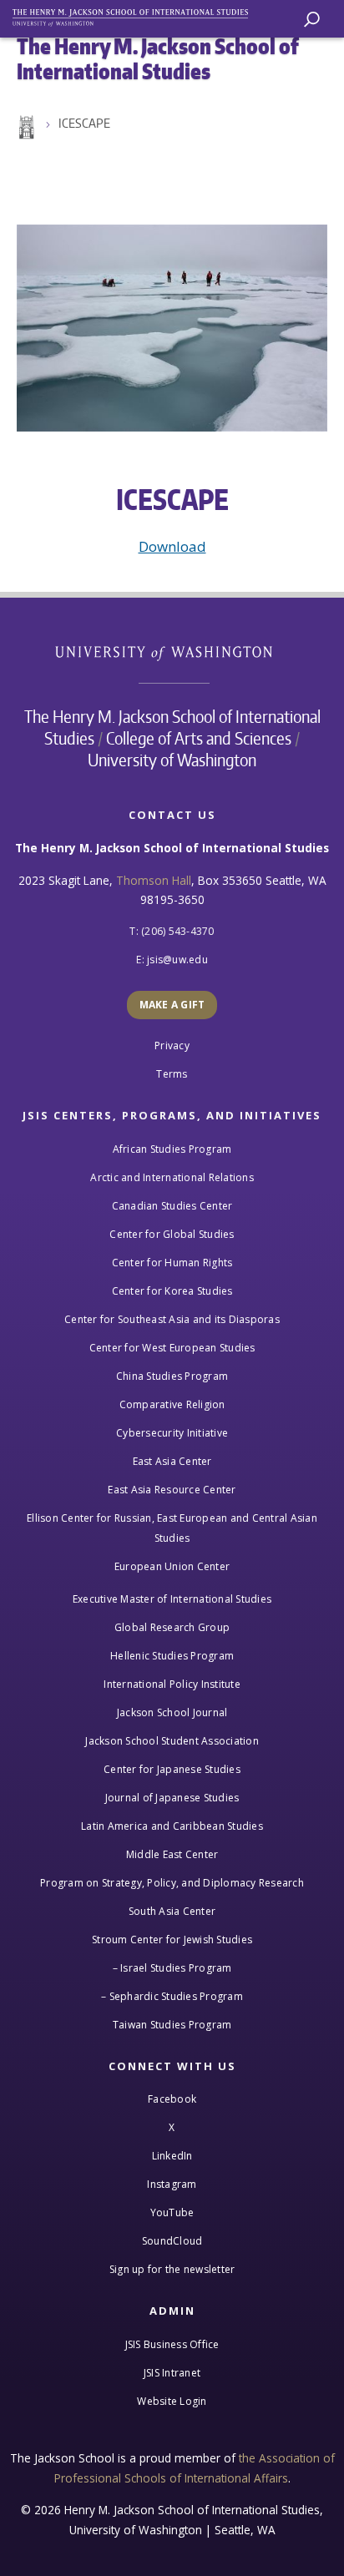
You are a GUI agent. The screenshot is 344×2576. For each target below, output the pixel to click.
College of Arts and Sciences (199, 738)
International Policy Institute (172, 1684)
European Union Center (172, 1566)
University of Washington (172, 652)
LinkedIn (172, 2156)
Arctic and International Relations (172, 1177)
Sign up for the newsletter (172, 2269)
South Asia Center (172, 1911)
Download (172, 546)
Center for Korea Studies (172, 1291)
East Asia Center (172, 1461)
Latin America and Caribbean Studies (172, 1826)
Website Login (172, 2401)
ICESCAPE (84, 123)
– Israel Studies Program (172, 1968)
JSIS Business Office (172, 2344)
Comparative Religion (172, 1404)
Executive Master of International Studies (172, 1599)
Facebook (172, 2099)
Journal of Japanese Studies (172, 1798)
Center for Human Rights (172, 1263)
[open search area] (312, 20)
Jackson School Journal (172, 1712)
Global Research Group (172, 1627)
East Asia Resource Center (172, 1490)
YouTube (172, 2212)
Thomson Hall (154, 880)
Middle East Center (172, 1854)
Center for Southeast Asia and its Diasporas (172, 1319)
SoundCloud (172, 2241)
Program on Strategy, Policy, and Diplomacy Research (172, 1883)
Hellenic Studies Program (172, 1656)
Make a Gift (172, 1005)
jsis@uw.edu (177, 960)
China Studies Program (172, 1376)
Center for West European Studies (172, 1348)
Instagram (172, 2184)
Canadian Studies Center (172, 1206)
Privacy (172, 1046)
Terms (172, 1074)
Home (25, 128)
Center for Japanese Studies (172, 1769)
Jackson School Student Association (172, 1741)
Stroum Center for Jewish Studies (172, 1940)
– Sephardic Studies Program (172, 1996)
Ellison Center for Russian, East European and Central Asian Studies (172, 1528)
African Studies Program (172, 1149)
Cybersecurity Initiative (172, 1433)
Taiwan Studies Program (172, 2025)
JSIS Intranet (172, 2373)
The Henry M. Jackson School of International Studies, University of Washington (138, 15)
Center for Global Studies (172, 1234)
